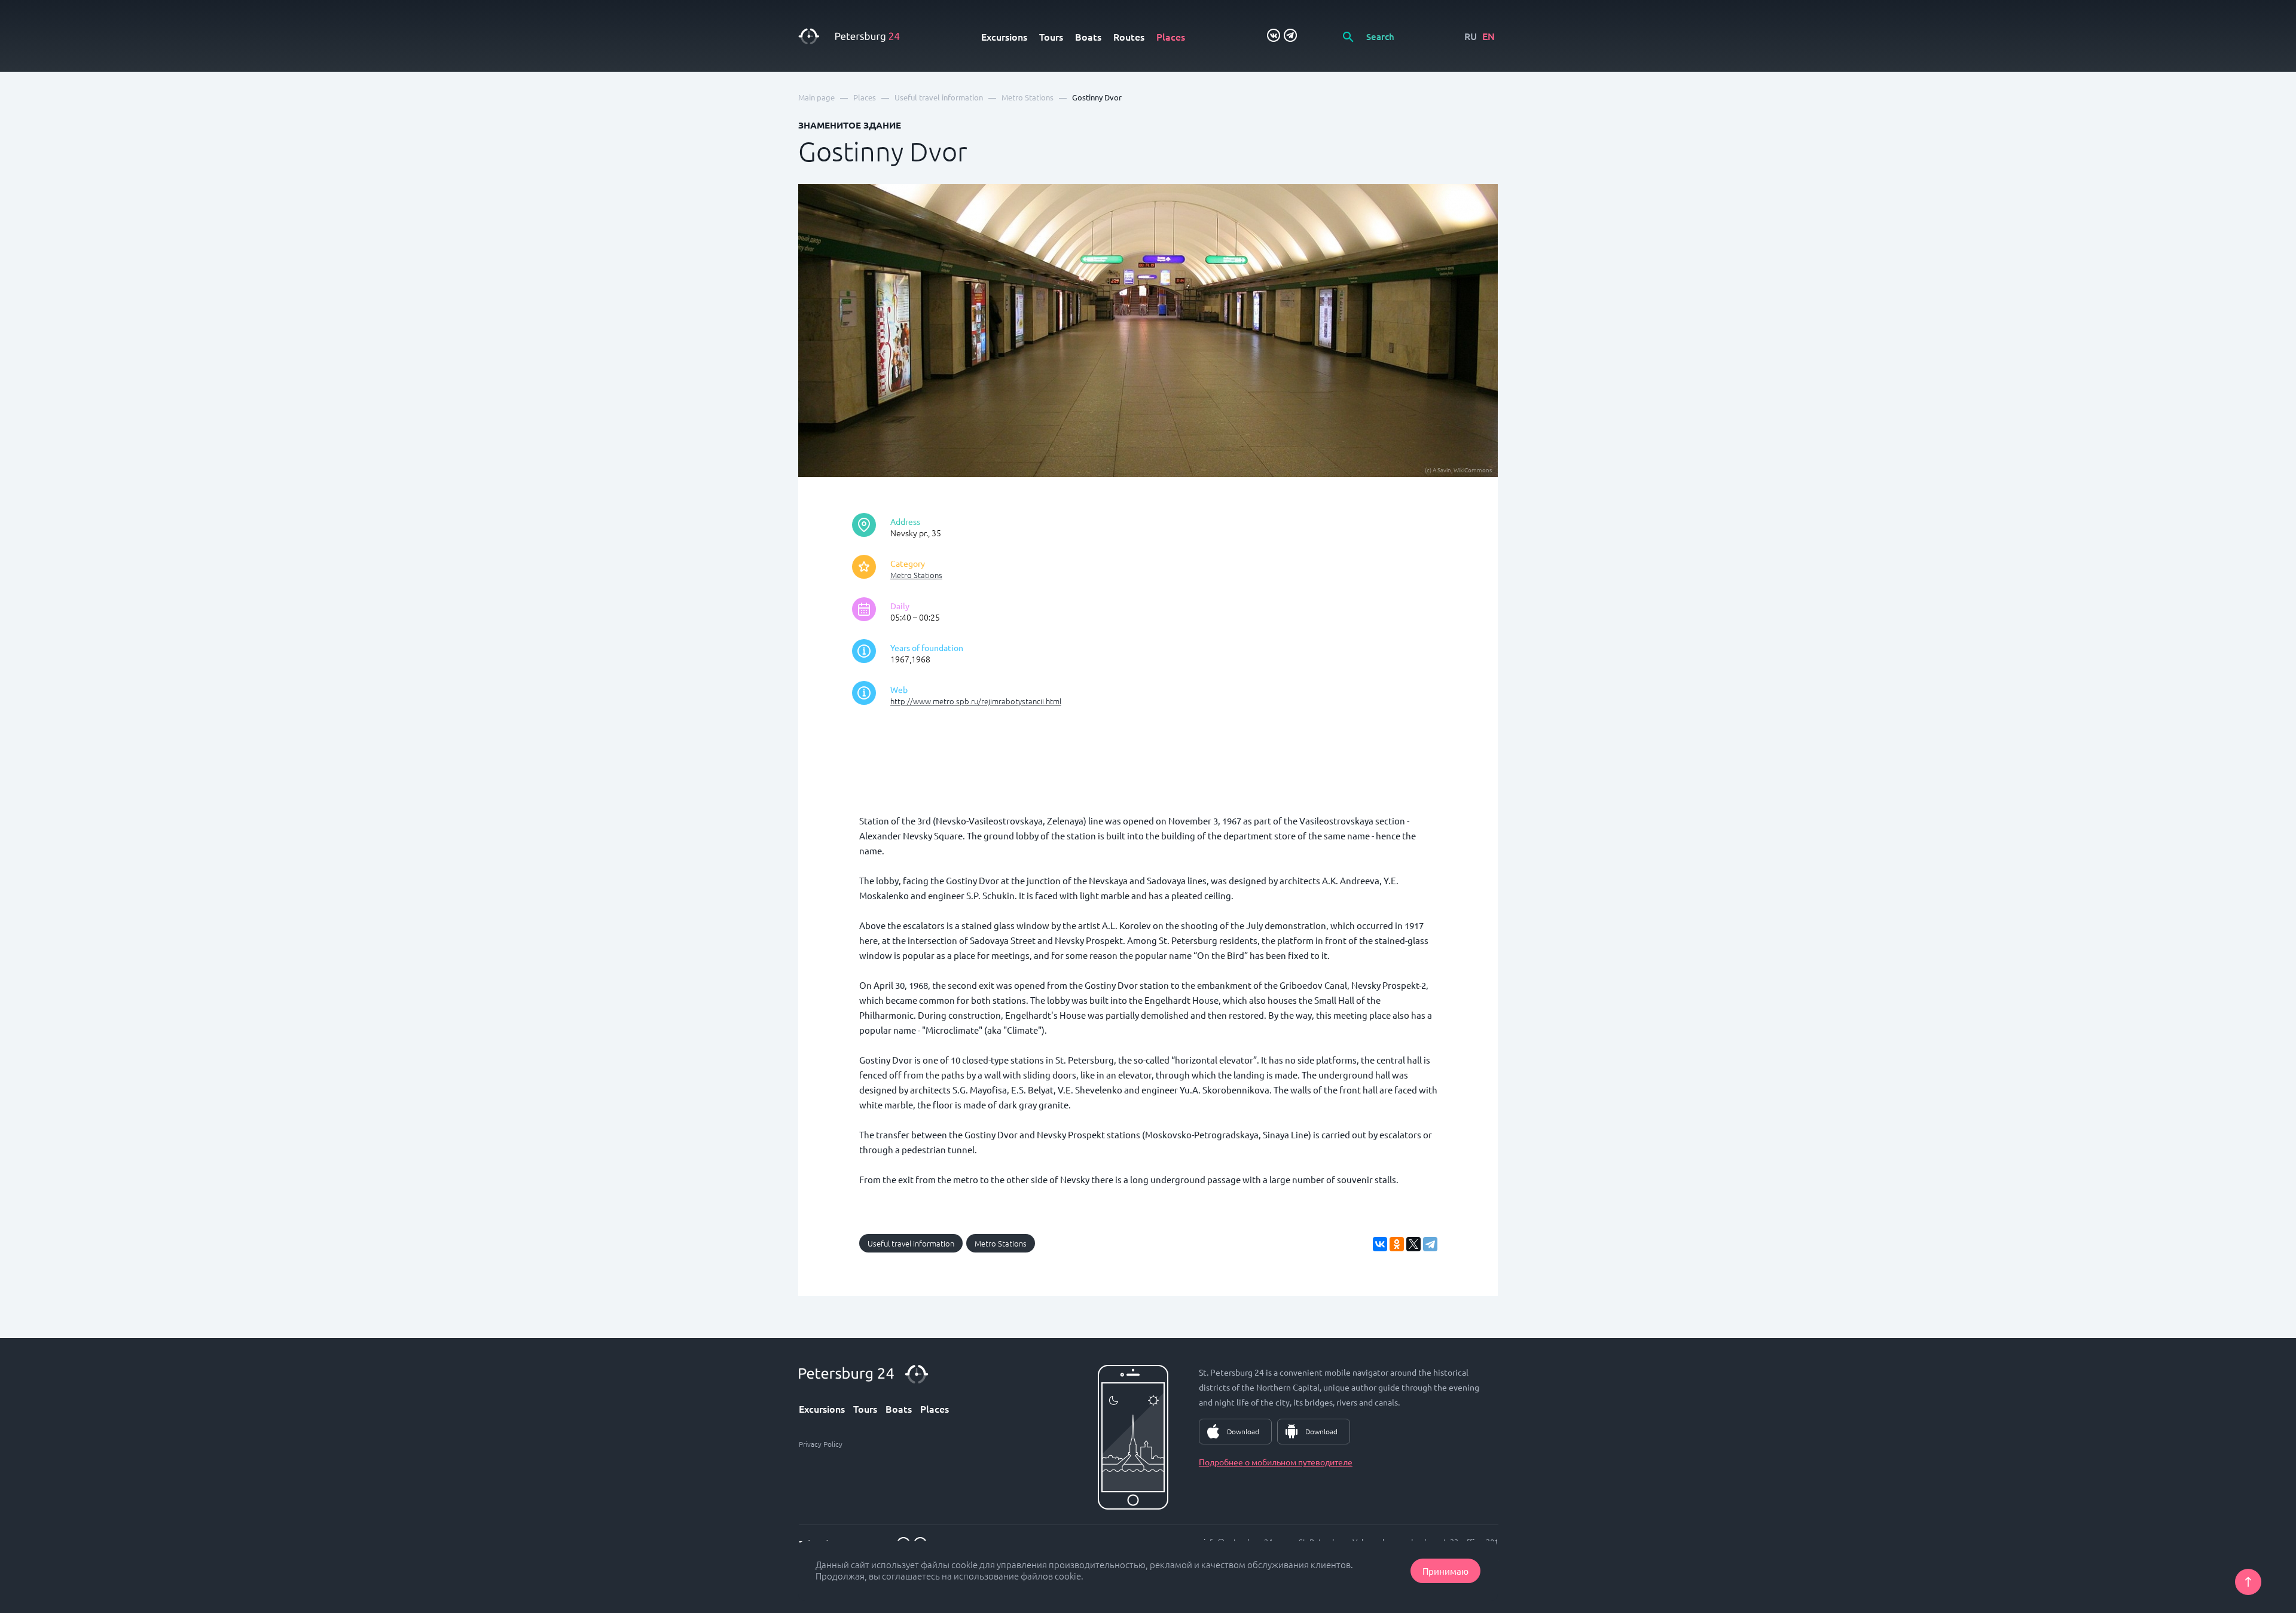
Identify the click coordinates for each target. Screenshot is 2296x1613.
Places (1171, 36)
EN (1489, 36)
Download (1243, 1431)
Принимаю (1445, 1571)
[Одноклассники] (1397, 1244)
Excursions (1004, 36)
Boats (1088, 36)
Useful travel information (911, 1243)
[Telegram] (1430, 1244)
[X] (1413, 1244)
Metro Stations (916, 575)
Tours (1051, 36)
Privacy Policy (821, 1444)
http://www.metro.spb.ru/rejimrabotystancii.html (976, 701)
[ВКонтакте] (1380, 1244)
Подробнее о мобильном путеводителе (1276, 1462)
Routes (1129, 36)
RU (1471, 36)
